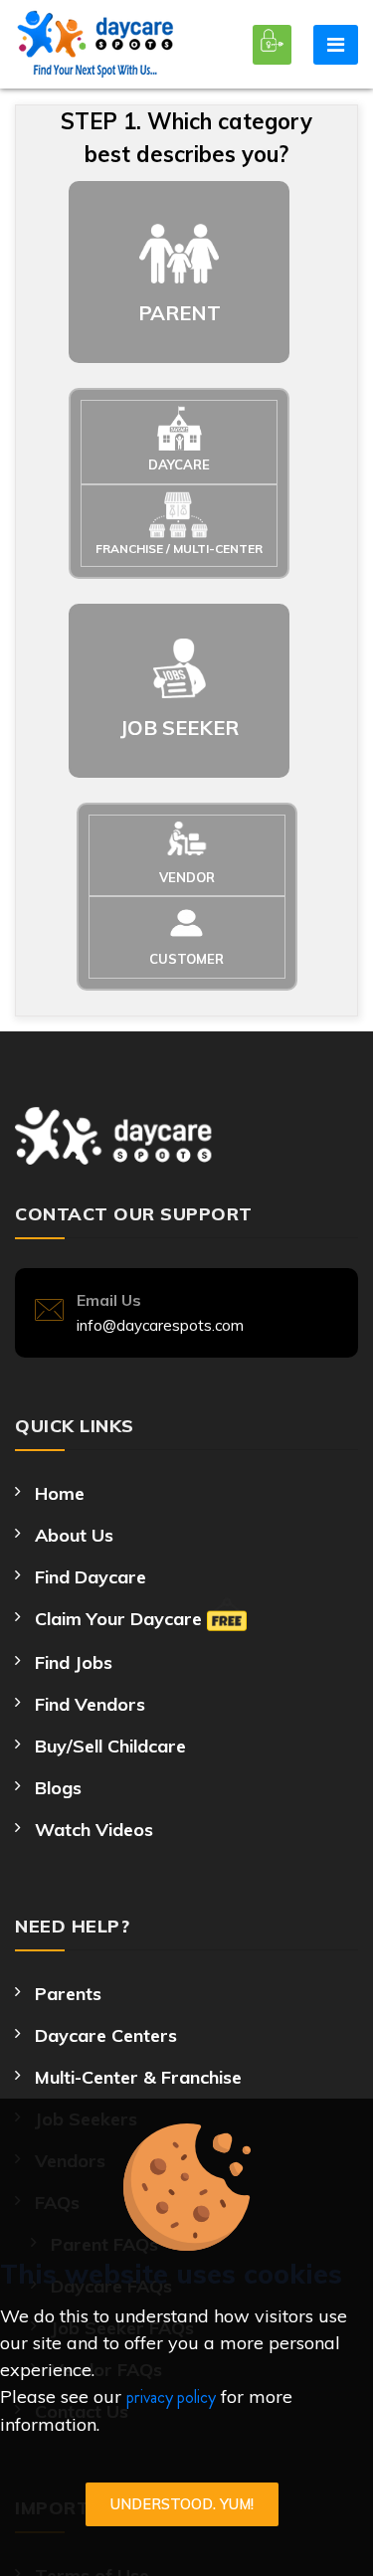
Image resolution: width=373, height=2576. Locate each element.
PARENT (180, 313)
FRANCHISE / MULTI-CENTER (179, 549)
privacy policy (171, 2397)
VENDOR (187, 877)
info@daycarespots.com (160, 1325)
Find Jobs (74, 1662)
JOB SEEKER (180, 728)
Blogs (58, 1788)
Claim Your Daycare (121, 1619)
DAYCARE (179, 464)
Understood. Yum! (182, 2504)
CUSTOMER (186, 959)
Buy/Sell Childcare (110, 1746)
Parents (68, 1994)
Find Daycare (91, 1577)
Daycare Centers (106, 2035)
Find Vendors (90, 1704)
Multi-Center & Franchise (138, 2077)
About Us (74, 1535)
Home (60, 1493)
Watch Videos (94, 1830)
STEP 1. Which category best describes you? (186, 138)
